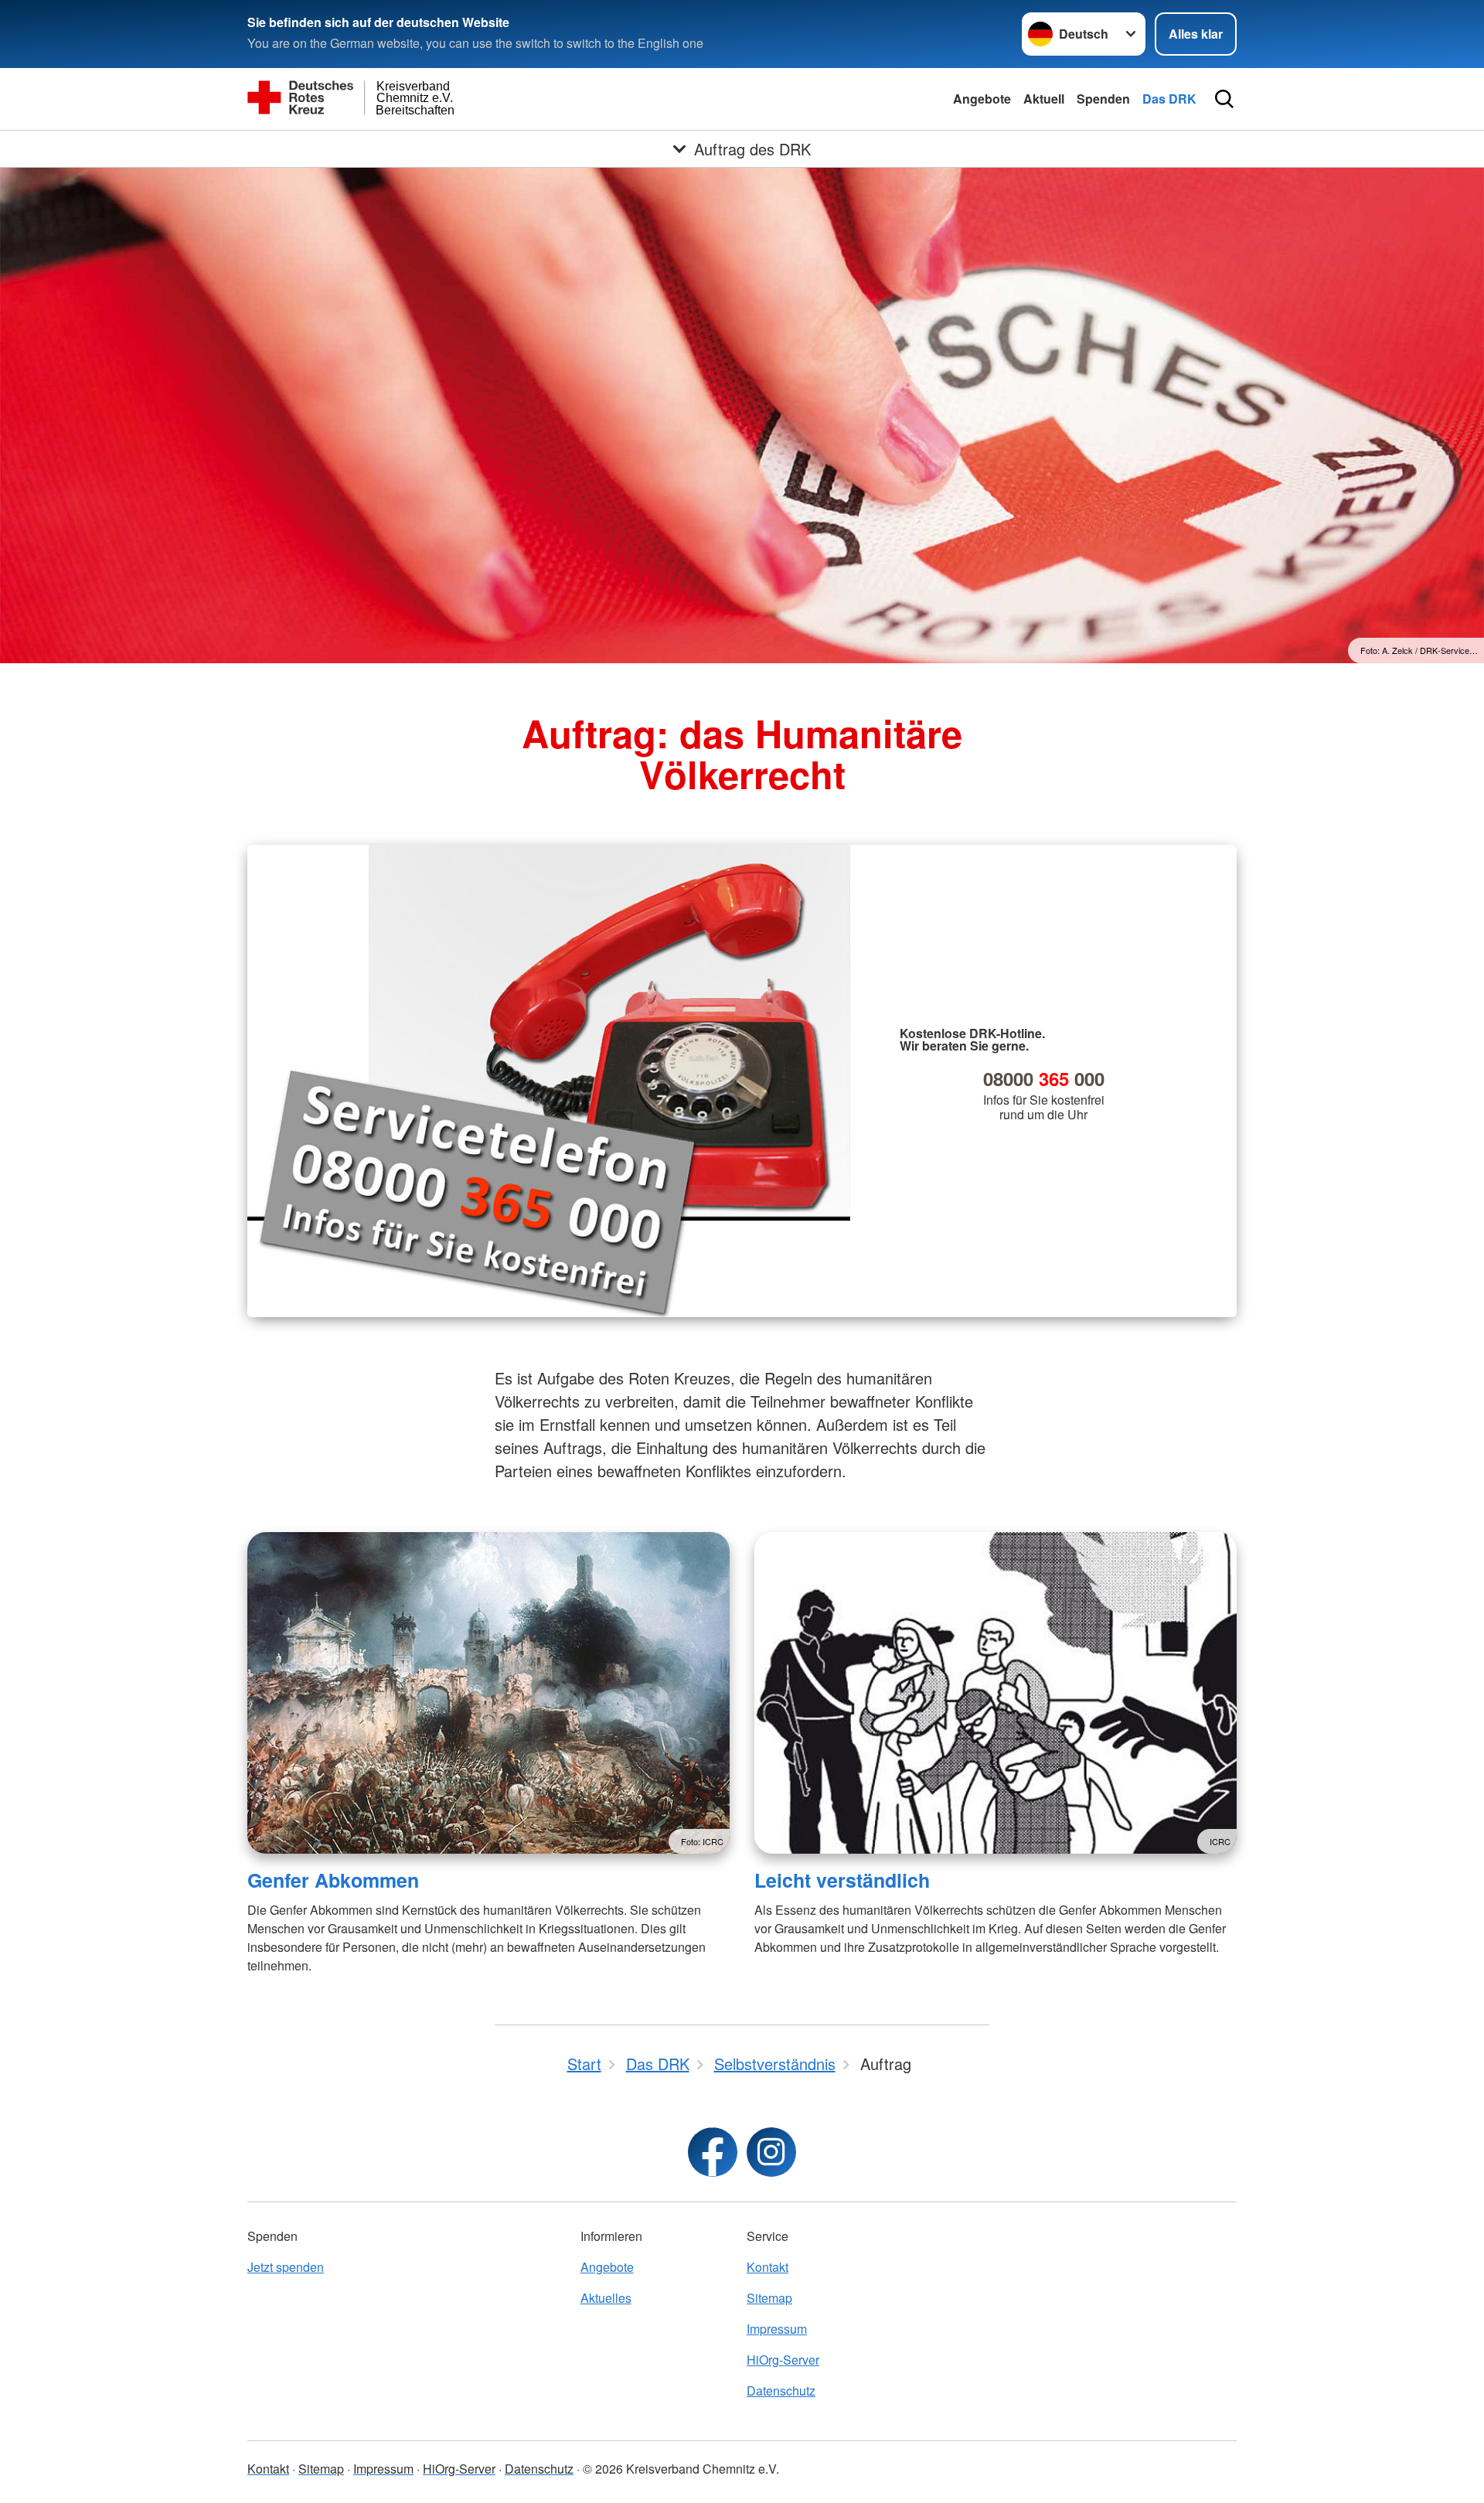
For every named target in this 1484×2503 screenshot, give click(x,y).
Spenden (1103, 99)
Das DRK (1169, 99)
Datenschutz (781, 2391)
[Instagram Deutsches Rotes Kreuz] (771, 2152)
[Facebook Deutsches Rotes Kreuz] (713, 2152)
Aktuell (1044, 99)
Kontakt (768, 2267)
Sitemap (769, 2298)
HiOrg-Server (783, 2360)
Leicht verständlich (842, 1880)
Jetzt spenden (286, 2267)
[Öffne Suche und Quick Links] (1224, 99)
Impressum (777, 2329)
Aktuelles (606, 2298)
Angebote (982, 99)
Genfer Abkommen (333, 1880)
